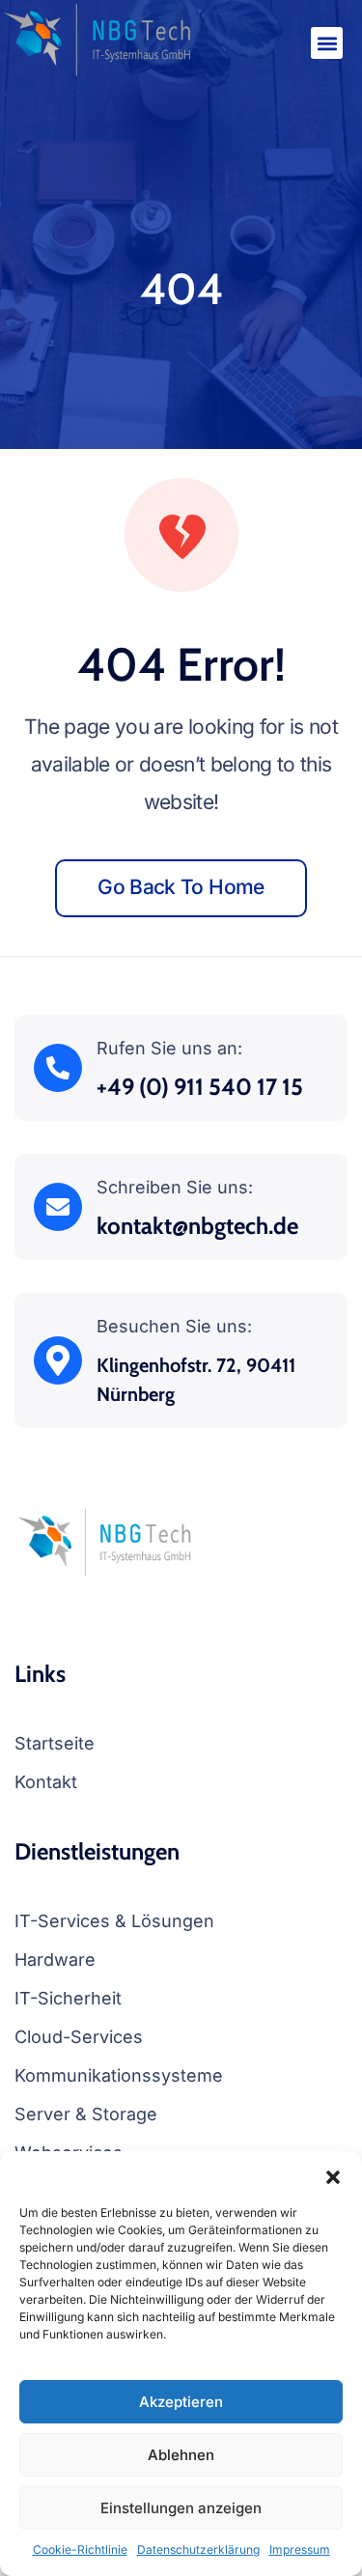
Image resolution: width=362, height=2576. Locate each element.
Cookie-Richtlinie (80, 2549)
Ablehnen (181, 2455)
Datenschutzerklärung (198, 2549)
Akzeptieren (181, 2402)
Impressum (300, 2549)
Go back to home (181, 887)
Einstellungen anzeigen (181, 2508)
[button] (333, 2175)
